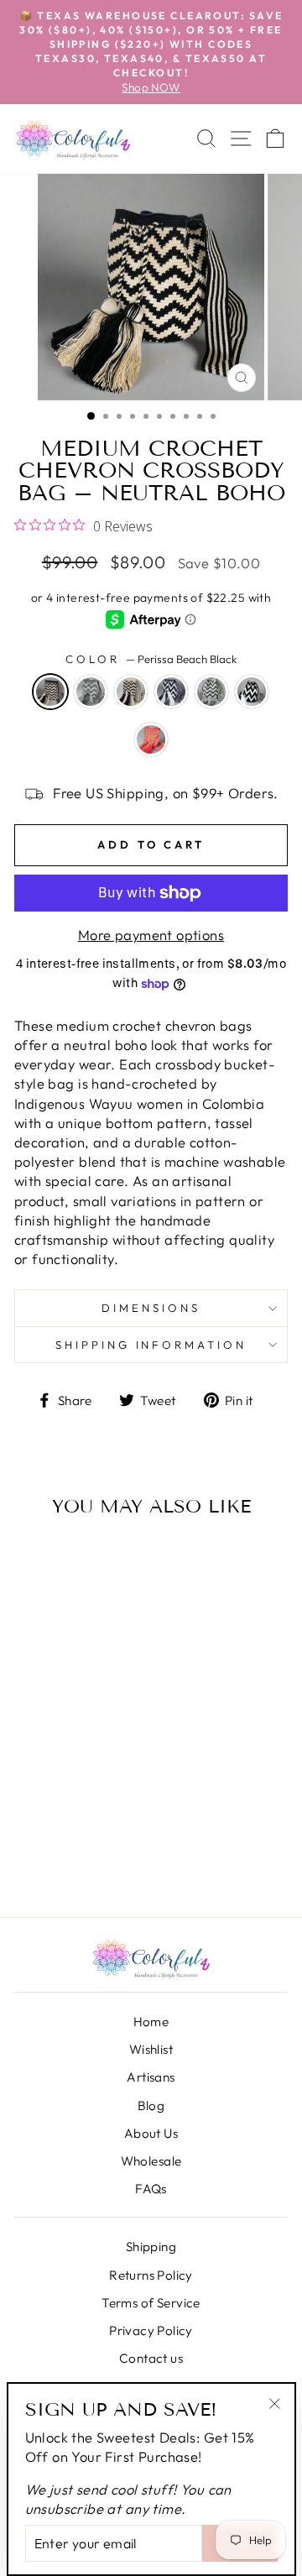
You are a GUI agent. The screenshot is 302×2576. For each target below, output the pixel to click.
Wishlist (151, 2049)
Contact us (151, 2358)
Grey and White (211, 692)
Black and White (252, 692)
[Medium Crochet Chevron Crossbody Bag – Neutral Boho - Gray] (55, 1839)
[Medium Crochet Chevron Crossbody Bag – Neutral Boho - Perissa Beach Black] (32, 1839)
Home (151, 2022)
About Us (151, 2133)
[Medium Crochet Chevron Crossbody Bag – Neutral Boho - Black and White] (66, 1859)
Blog (151, 2106)
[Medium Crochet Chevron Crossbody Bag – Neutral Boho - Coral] (89, 1859)
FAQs (151, 2189)
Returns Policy (151, 2275)
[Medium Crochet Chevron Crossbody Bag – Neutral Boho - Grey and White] (43, 1859)
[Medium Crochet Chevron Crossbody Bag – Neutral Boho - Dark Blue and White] (100, 1839)
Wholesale (151, 2161)
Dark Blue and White (171, 692)
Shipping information (151, 1345)
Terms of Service (151, 2303)
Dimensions (151, 1308)
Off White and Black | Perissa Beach (131, 692)
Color (151, 659)
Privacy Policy (151, 2330)
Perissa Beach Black (50, 692)
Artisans (151, 2077)
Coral (151, 739)
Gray (91, 692)
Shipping (151, 2247)
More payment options (151, 935)
